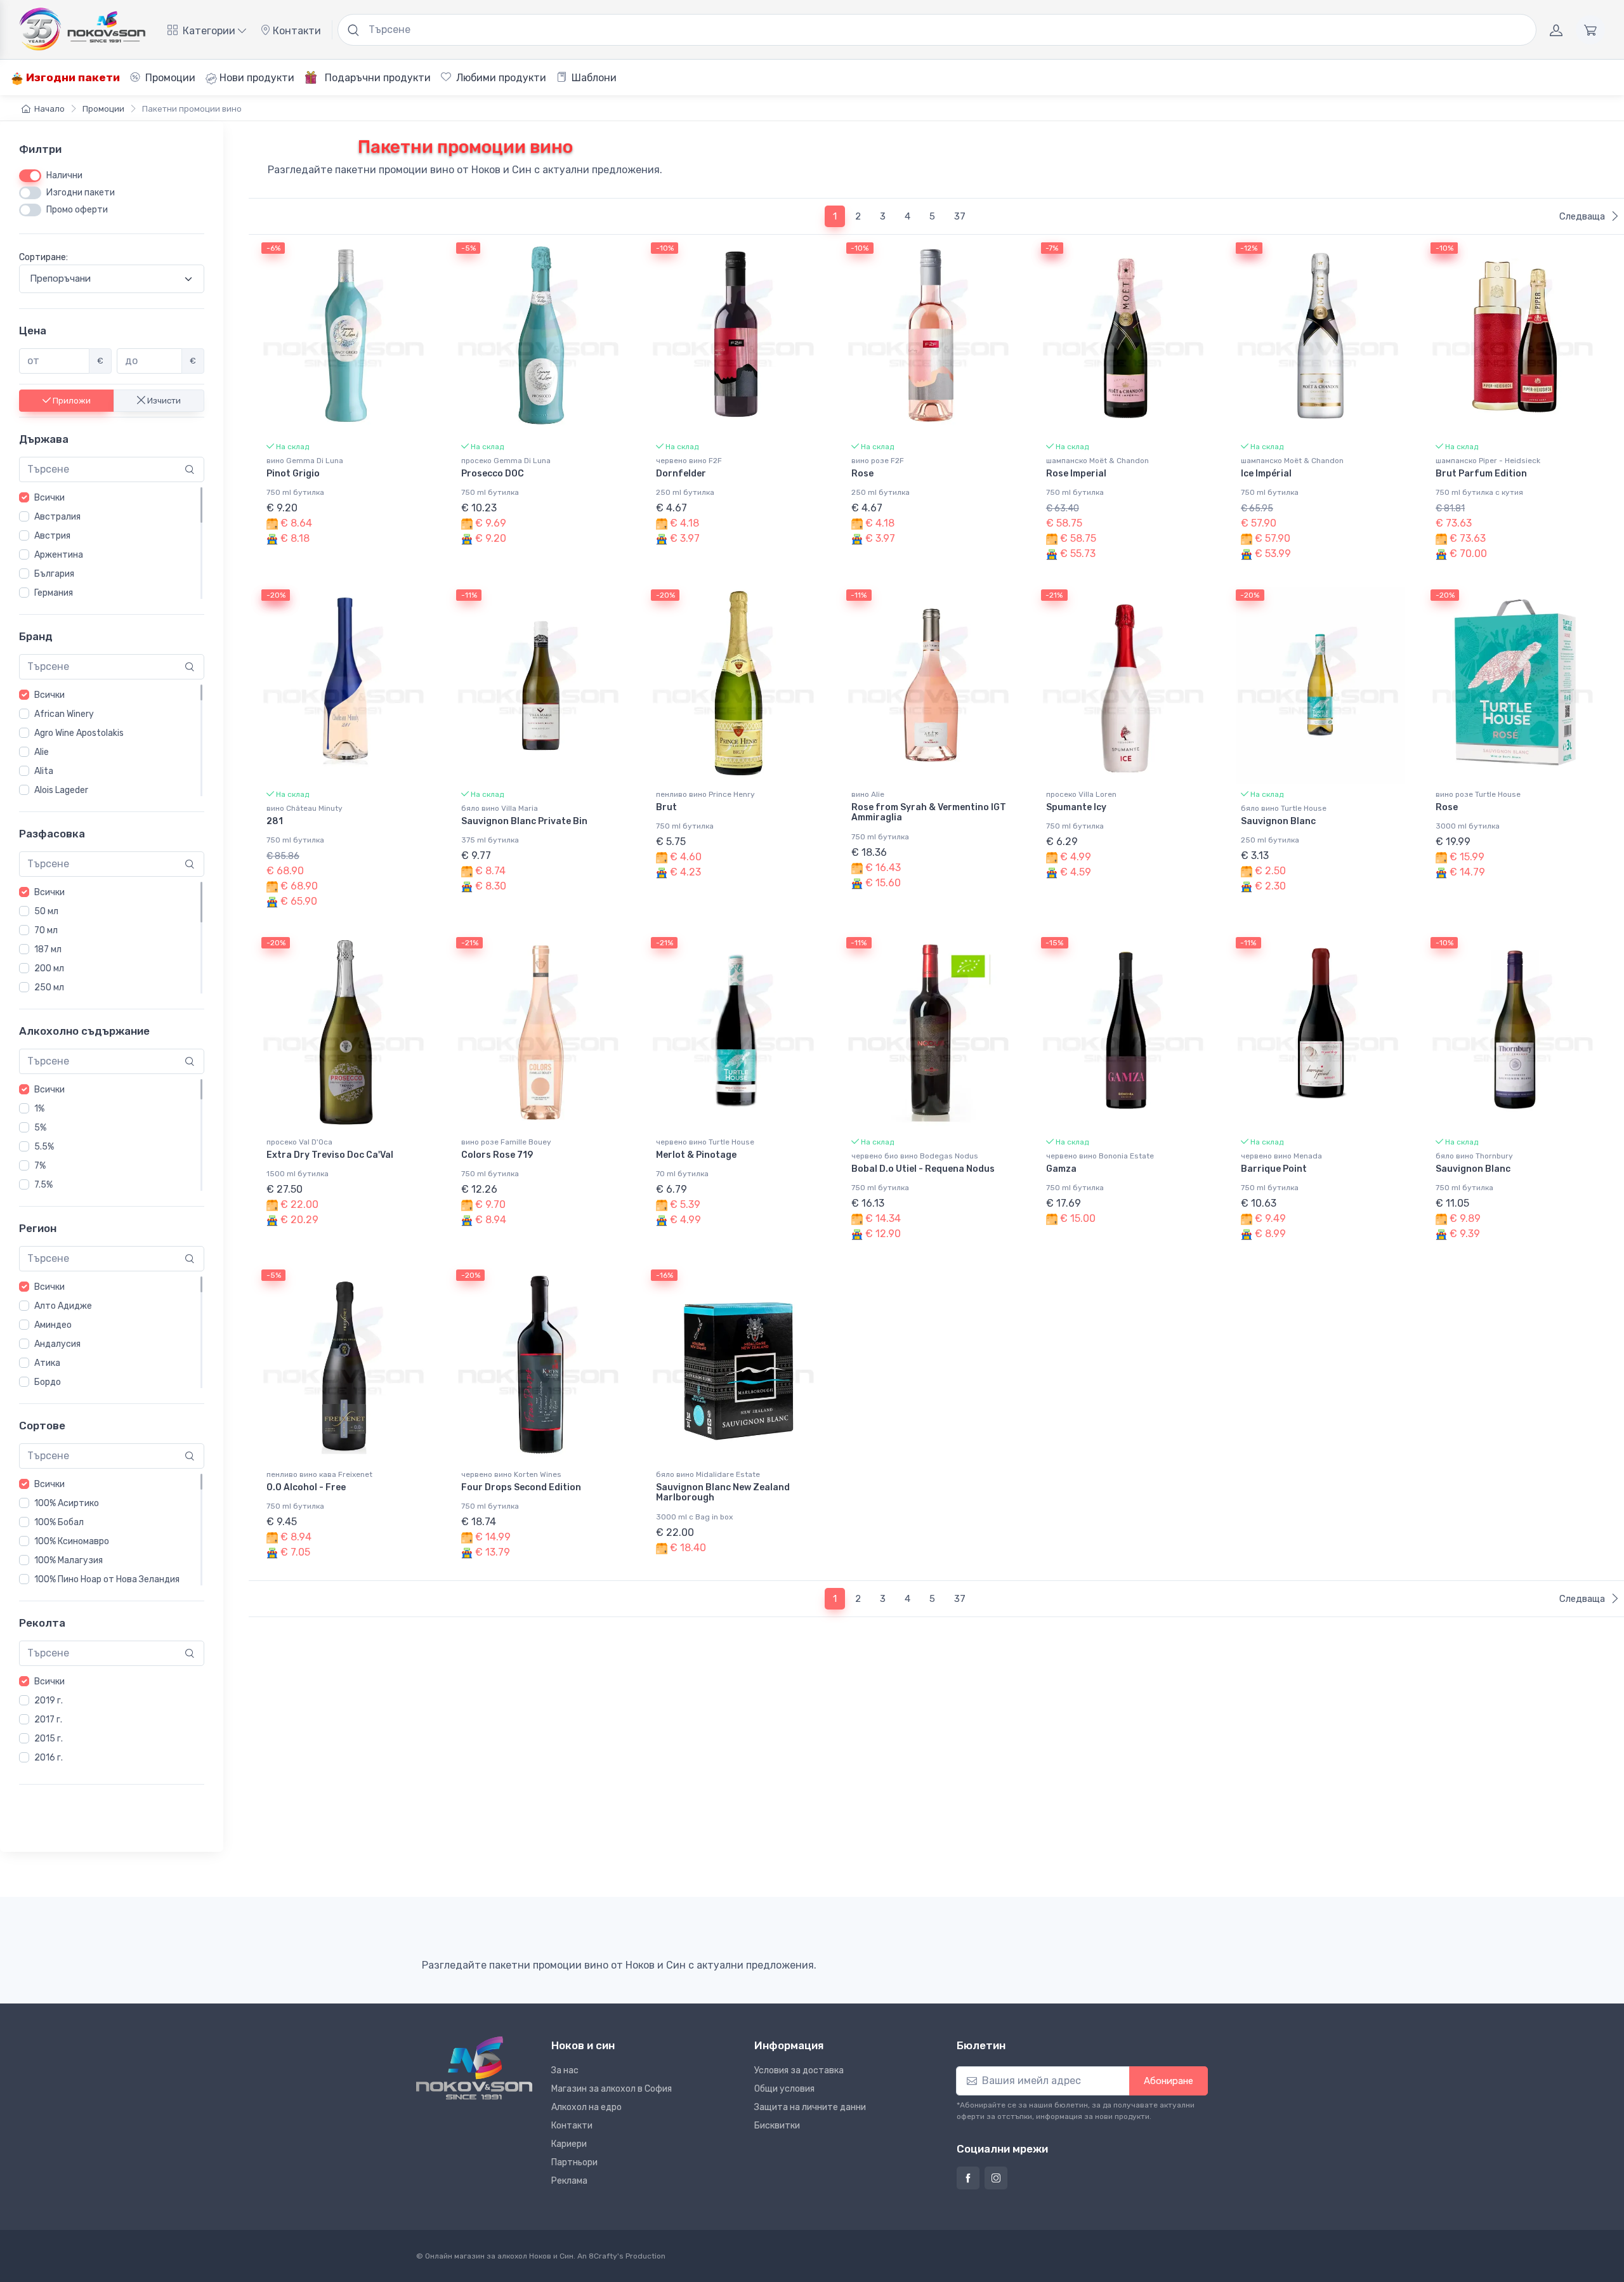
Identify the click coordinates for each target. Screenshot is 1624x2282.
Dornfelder (681, 474)
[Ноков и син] (474, 2068)
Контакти (296, 31)
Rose (862, 474)
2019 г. (49, 1700)
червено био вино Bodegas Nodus (915, 1156)
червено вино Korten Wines (511, 1474)
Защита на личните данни (810, 2107)
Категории (209, 31)
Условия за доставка (799, 2070)
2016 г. (49, 1757)
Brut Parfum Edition (1481, 474)
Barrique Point (1274, 1169)
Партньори (574, 2162)
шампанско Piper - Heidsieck (1488, 461)
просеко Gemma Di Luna (506, 461)
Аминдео (53, 1325)
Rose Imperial (1076, 474)
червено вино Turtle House (705, 1142)
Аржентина (59, 555)
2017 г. (48, 1719)
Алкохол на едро (586, 2107)
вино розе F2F (878, 461)
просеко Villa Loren (1081, 794)
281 (275, 821)
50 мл (46, 911)
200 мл (49, 968)
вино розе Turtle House (1478, 794)
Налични (64, 175)
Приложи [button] (71, 400)
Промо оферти (77, 210)
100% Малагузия (69, 1560)
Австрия (52, 536)
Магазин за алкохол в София (612, 2089)
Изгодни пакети (72, 77)
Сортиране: (43, 257)
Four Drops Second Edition (521, 1487)
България (54, 574)
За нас (565, 2070)
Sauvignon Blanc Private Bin (524, 821)
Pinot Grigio (293, 474)
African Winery (64, 714)
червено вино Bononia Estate (1100, 1156)
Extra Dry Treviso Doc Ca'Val (330, 1155)
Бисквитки (777, 2126)
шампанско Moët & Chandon (1097, 461)
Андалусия (57, 1344)
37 (960, 216)
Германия (54, 593)
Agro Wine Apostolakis (79, 733)
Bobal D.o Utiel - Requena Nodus (923, 1169)
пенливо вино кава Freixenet (319, 1474)
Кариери (569, 2144)
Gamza (1061, 1169)
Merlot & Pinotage (696, 1155)
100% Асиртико (67, 1503)
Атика (47, 1363)
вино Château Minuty (304, 808)
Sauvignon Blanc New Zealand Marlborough (723, 1493)
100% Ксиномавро (72, 1541)
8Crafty (603, 2256)
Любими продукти (500, 78)
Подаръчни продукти (377, 78)
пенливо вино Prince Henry (705, 794)
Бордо (48, 1382)
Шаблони (593, 78)
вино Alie (868, 794)
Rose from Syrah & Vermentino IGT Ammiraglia (929, 813)
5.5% (44, 1147)
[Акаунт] (1556, 30)
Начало (49, 109)
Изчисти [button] (163, 400)
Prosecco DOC (493, 474)
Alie (42, 752)
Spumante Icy (1076, 807)
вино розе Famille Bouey (506, 1142)
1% (39, 1109)
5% (40, 1128)
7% (40, 1166)
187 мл (48, 949)
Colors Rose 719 (497, 1155)
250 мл (49, 987)
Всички (49, 498)
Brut (666, 807)
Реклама (569, 2181)
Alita (44, 771)
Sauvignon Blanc (1278, 821)
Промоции (169, 78)
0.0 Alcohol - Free (306, 1487)
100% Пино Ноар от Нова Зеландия (107, 1579)
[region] (112, 543)
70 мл (46, 930)
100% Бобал (59, 1522)
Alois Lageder (61, 790)
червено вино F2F (689, 461)
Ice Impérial (1266, 474)
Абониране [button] (1169, 2081)
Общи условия (784, 2089)
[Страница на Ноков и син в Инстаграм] (996, 2178)
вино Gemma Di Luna (305, 461)
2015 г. (49, 1738)
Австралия (57, 517)
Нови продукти (256, 78)
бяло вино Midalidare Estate (708, 1474)
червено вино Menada (1281, 1156)
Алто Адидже (63, 1306)
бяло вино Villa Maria (500, 808)
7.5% (43, 1185)
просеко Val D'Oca (299, 1142)
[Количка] (1590, 30)
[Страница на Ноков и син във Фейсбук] (968, 2178)
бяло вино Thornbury (1474, 1156)
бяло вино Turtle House (1284, 808)
